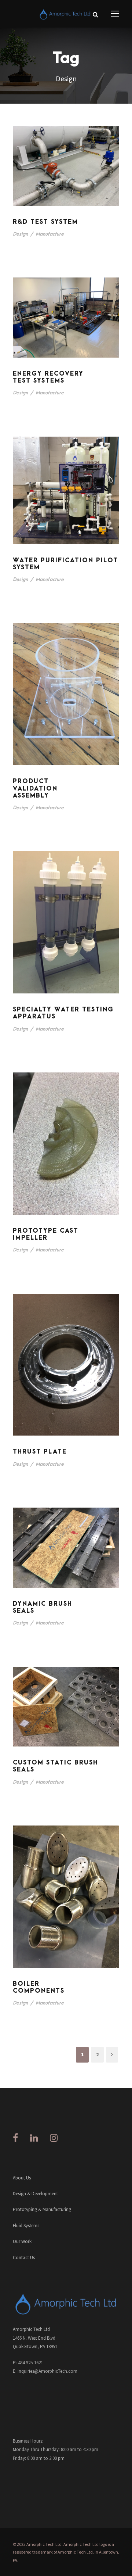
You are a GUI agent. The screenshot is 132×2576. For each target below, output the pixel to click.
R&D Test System (45, 222)
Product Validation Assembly (35, 788)
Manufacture (50, 234)
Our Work (22, 2241)
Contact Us (24, 2258)
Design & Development (35, 2194)
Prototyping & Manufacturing (42, 2209)
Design (20, 234)
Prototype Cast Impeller (46, 1234)
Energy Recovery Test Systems (48, 377)
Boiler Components (39, 1987)
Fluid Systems (26, 2226)
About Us (22, 2178)
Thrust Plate (40, 1452)
